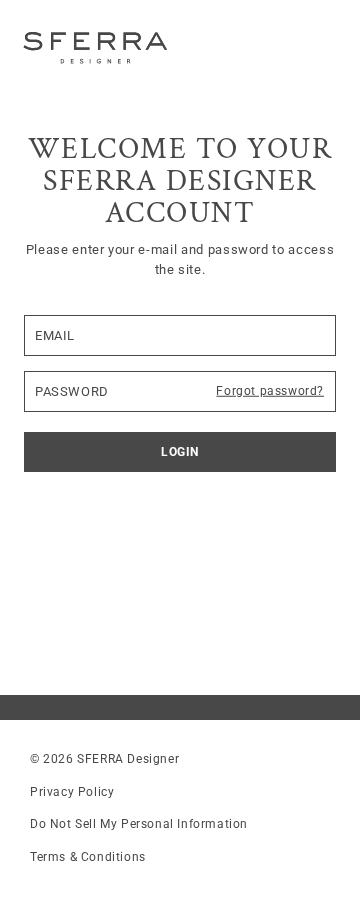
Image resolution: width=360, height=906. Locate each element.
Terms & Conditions (88, 857)
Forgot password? (270, 391)
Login (180, 452)
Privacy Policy (72, 792)
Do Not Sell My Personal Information (139, 824)
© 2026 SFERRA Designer (104, 759)
